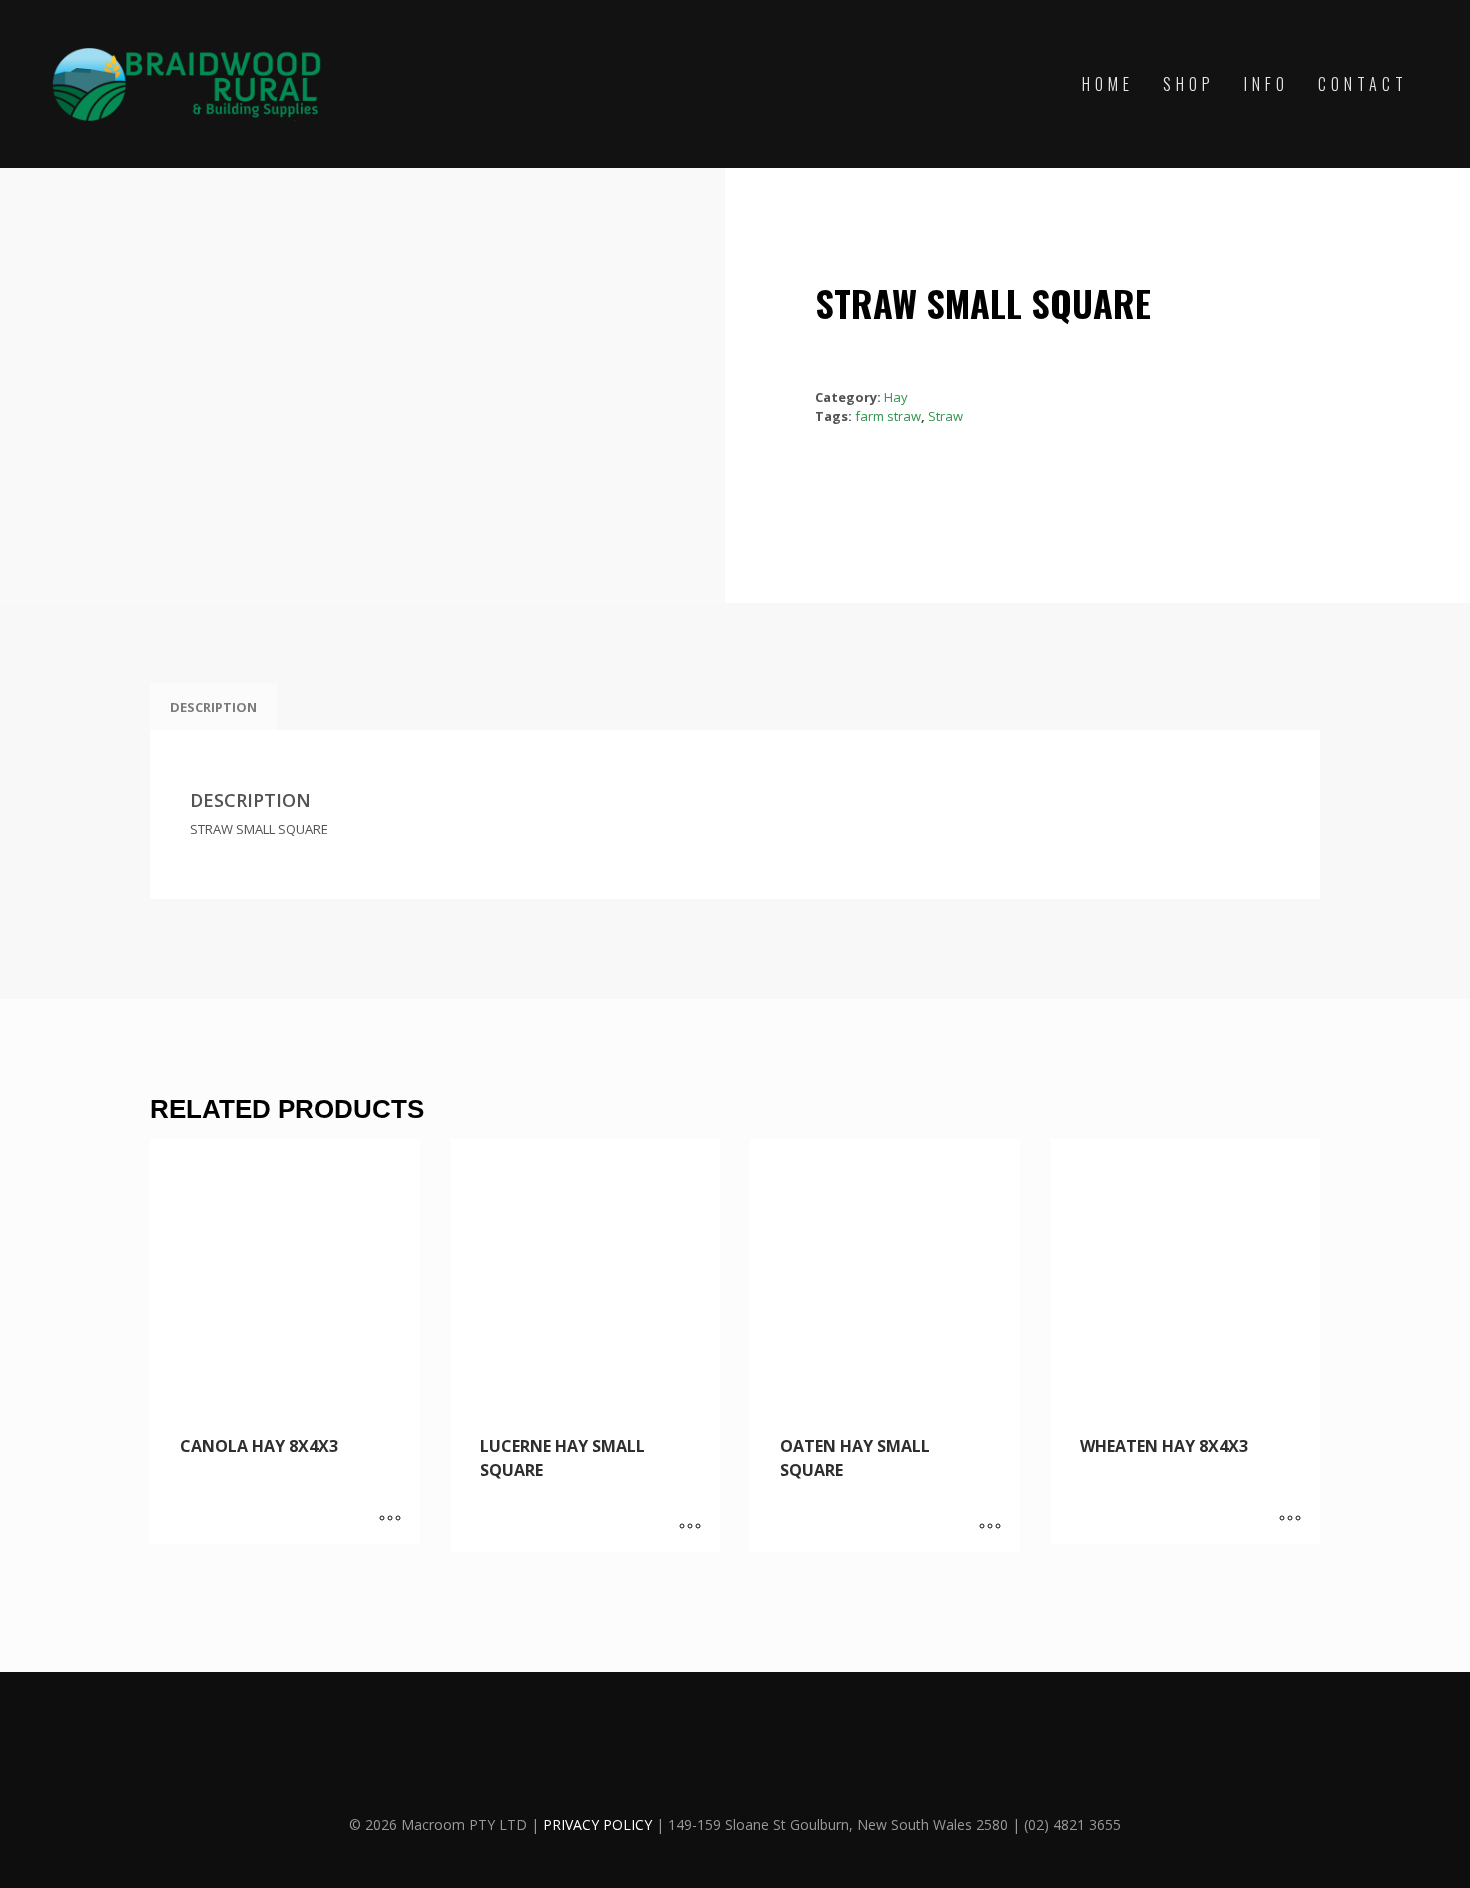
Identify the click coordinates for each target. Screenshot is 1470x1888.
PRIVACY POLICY (597, 1824)
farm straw (888, 416)
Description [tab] (213, 707)
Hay (896, 397)
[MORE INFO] (390, 1519)
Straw (945, 416)
